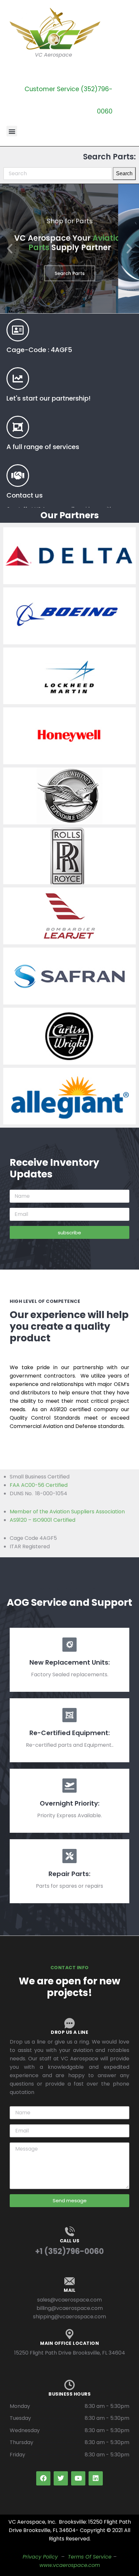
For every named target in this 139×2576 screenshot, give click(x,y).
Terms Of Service (90, 2557)
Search (124, 173)
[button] (12, 131)
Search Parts (70, 273)
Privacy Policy (40, 2557)
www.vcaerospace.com (70, 2565)
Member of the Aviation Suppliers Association (67, 1512)
